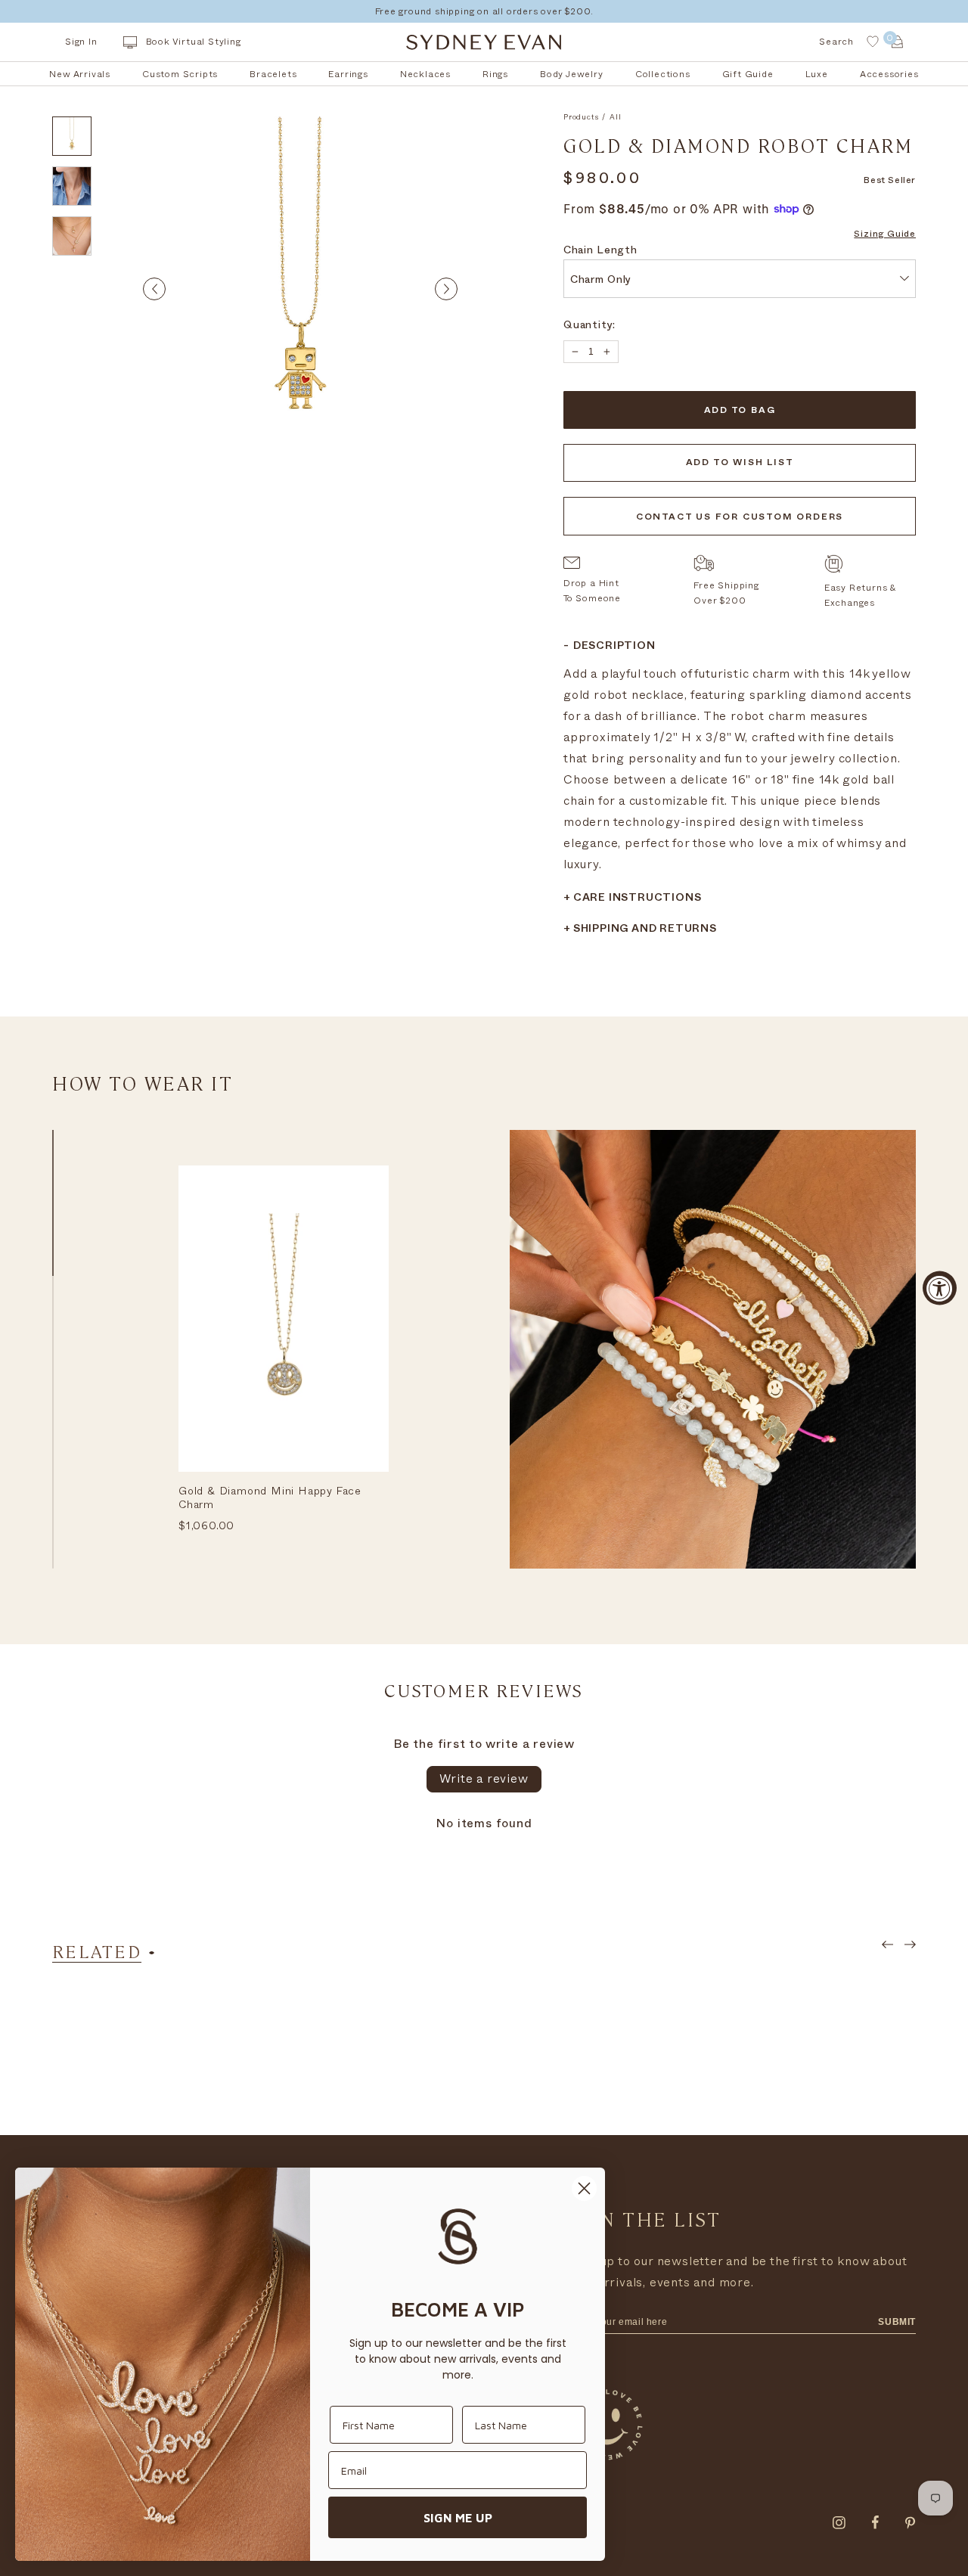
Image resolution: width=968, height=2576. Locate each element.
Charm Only (601, 281)
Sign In (81, 42)
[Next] (446, 289)
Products (581, 117)
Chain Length (600, 251)
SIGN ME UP (458, 2518)
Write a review (484, 1779)
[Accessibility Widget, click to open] (940, 1288)
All (615, 117)
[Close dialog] (584, 2188)
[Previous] (154, 289)
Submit (897, 2322)
